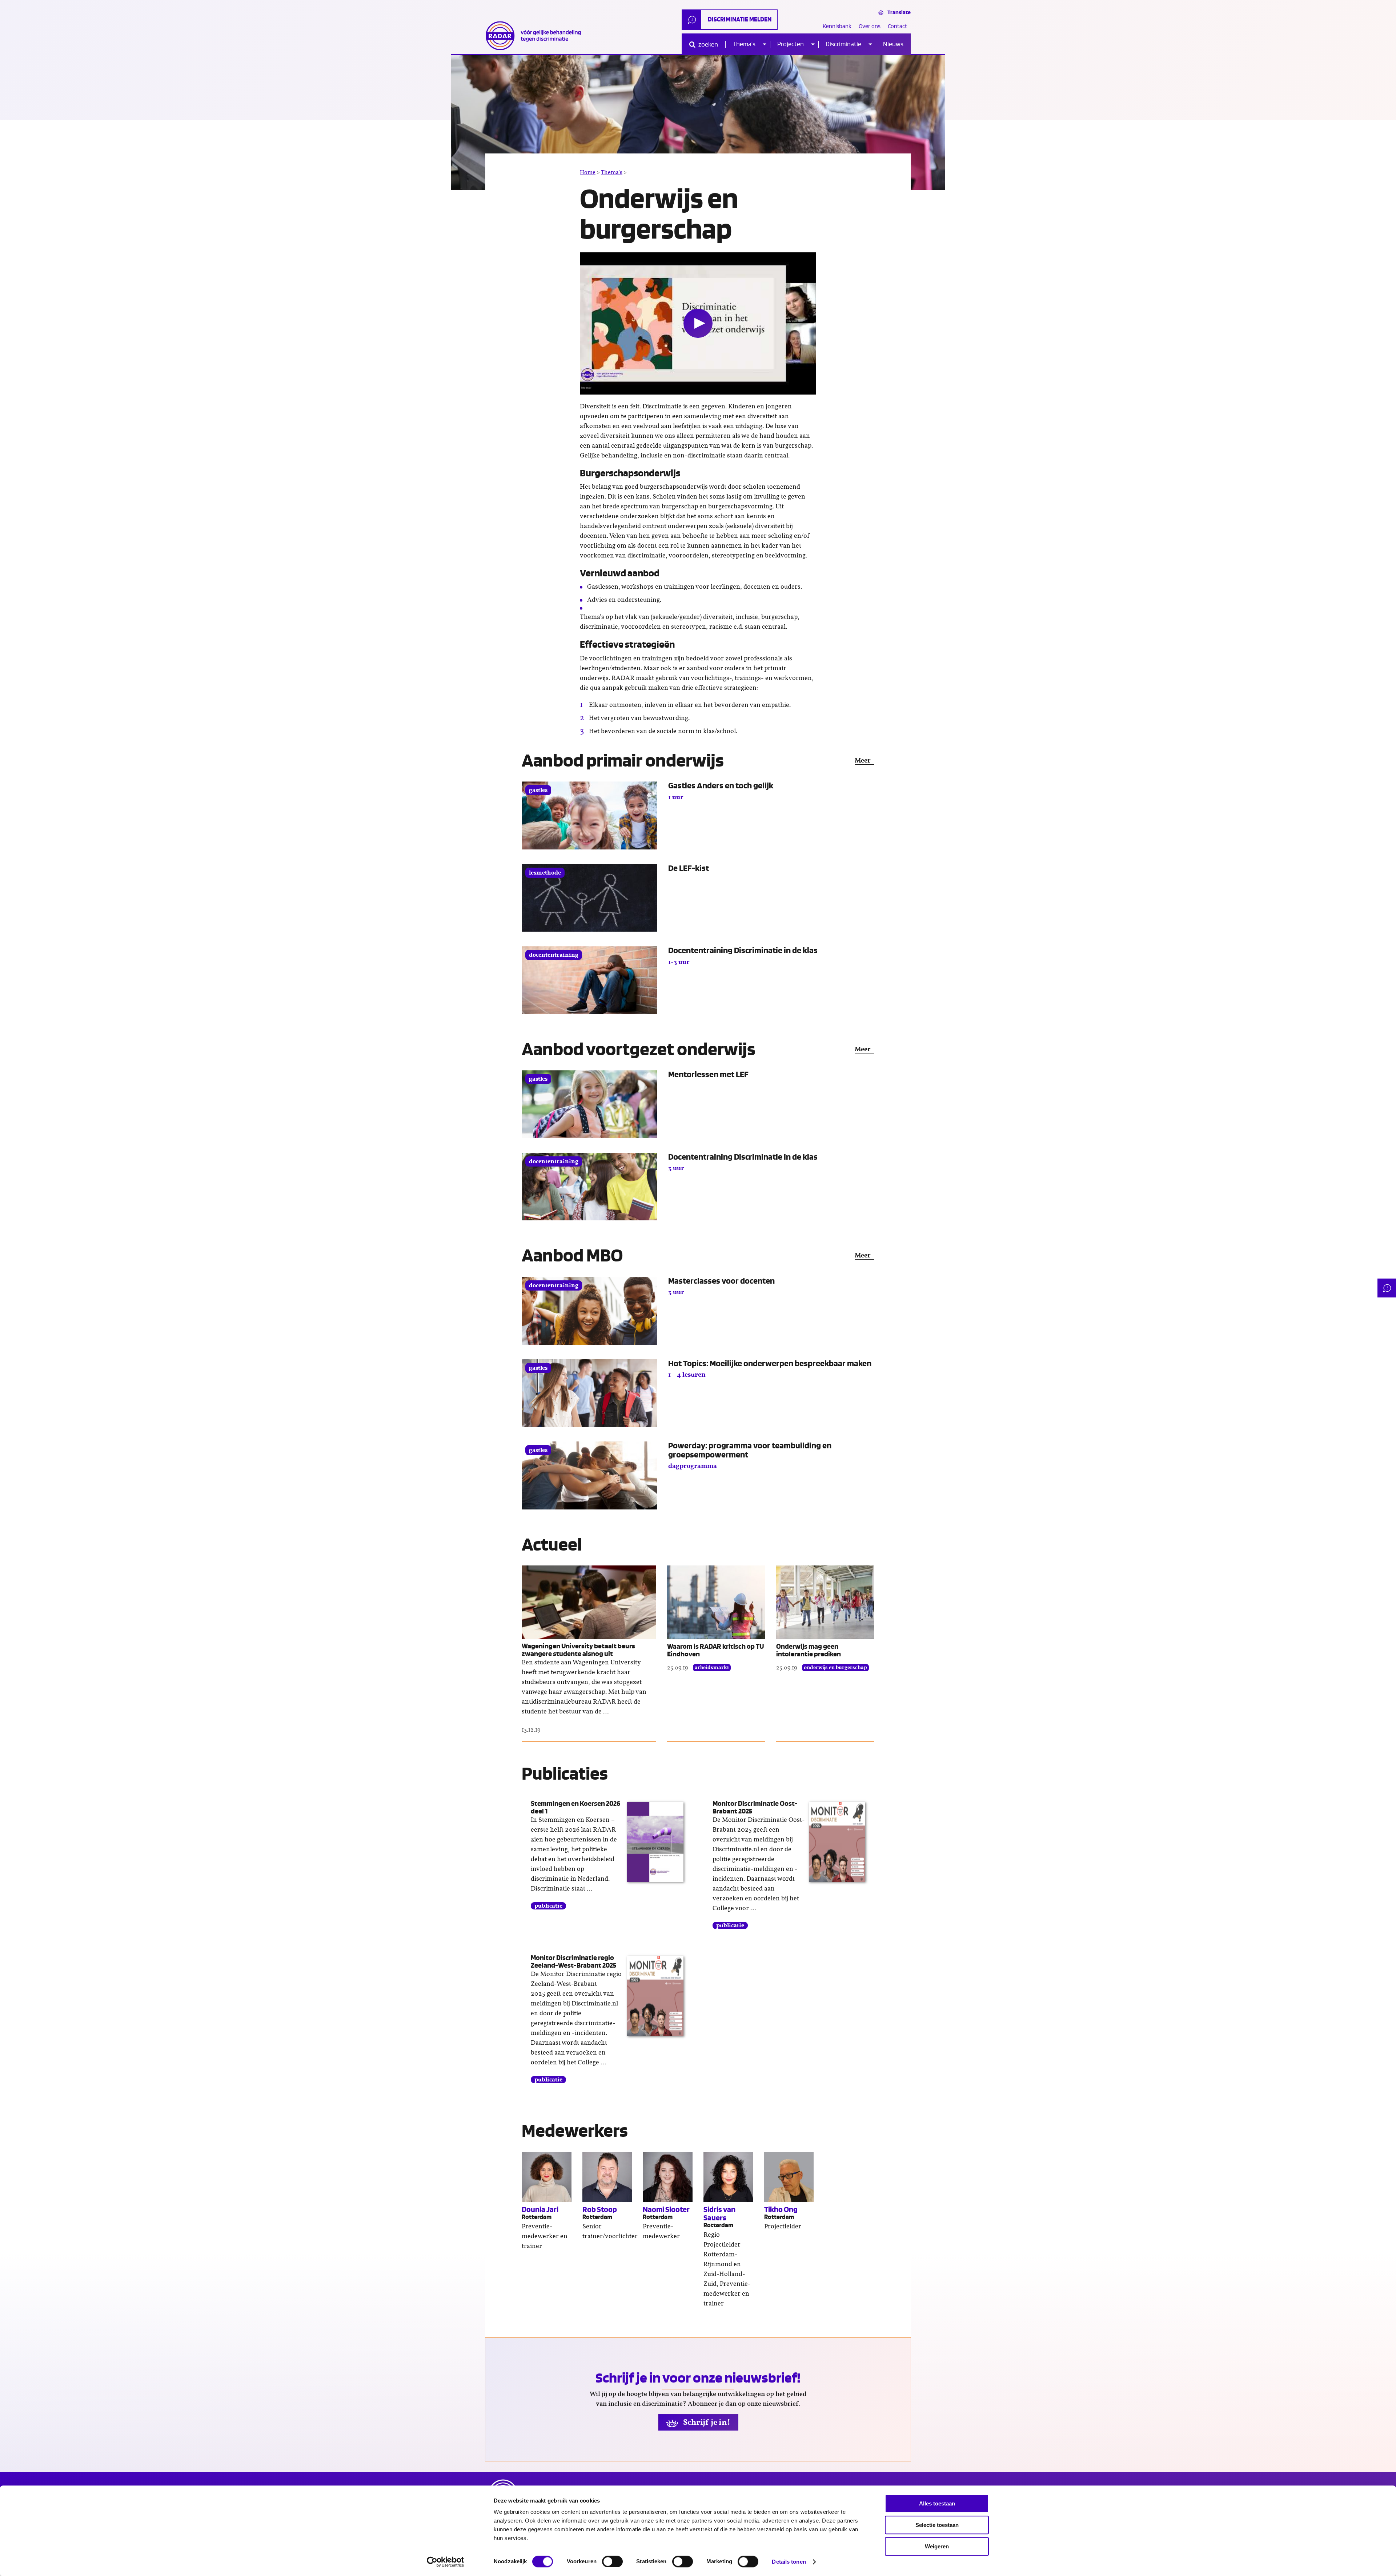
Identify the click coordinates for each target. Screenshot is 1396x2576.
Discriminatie (843, 44)
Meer (863, 761)
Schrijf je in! (706, 2422)
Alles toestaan (937, 2503)
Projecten (791, 44)
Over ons (870, 26)
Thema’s (744, 44)
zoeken (708, 45)
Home (588, 172)
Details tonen (789, 2562)
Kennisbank (837, 26)
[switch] (612, 2561)
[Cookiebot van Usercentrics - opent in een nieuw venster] (446, 2562)
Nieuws (893, 44)
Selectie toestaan (937, 2525)
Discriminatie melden (740, 19)
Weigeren (937, 2546)
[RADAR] (536, 36)
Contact (897, 26)
